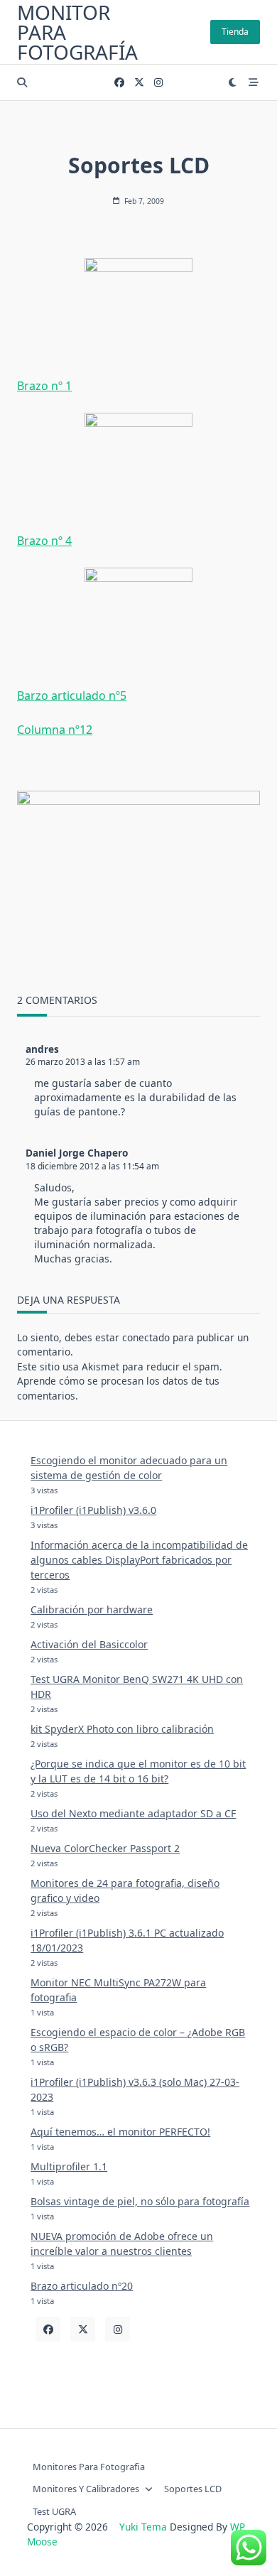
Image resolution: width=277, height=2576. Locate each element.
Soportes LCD (193, 2489)
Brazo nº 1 (44, 386)
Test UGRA (54, 2511)
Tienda (235, 32)
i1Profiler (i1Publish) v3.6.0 (93, 1510)
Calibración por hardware (92, 1609)
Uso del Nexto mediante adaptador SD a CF (133, 1813)
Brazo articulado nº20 (82, 2286)
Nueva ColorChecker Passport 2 (105, 1848)
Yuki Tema (143, 2527)
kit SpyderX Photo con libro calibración (122, 1729)
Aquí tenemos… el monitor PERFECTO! (120, 2132)
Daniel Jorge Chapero (77, 1153)
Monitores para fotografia (89, 2467)
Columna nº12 (55, 730)
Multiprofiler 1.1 (69, 2166)
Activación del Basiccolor (89, 1644)
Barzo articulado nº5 (72, 696)
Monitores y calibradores (86, 2489)
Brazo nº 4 (44, 541)
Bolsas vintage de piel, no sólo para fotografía (140, 2201)
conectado (146, 1337)
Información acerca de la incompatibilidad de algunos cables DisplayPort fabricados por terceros (139, 1560)
